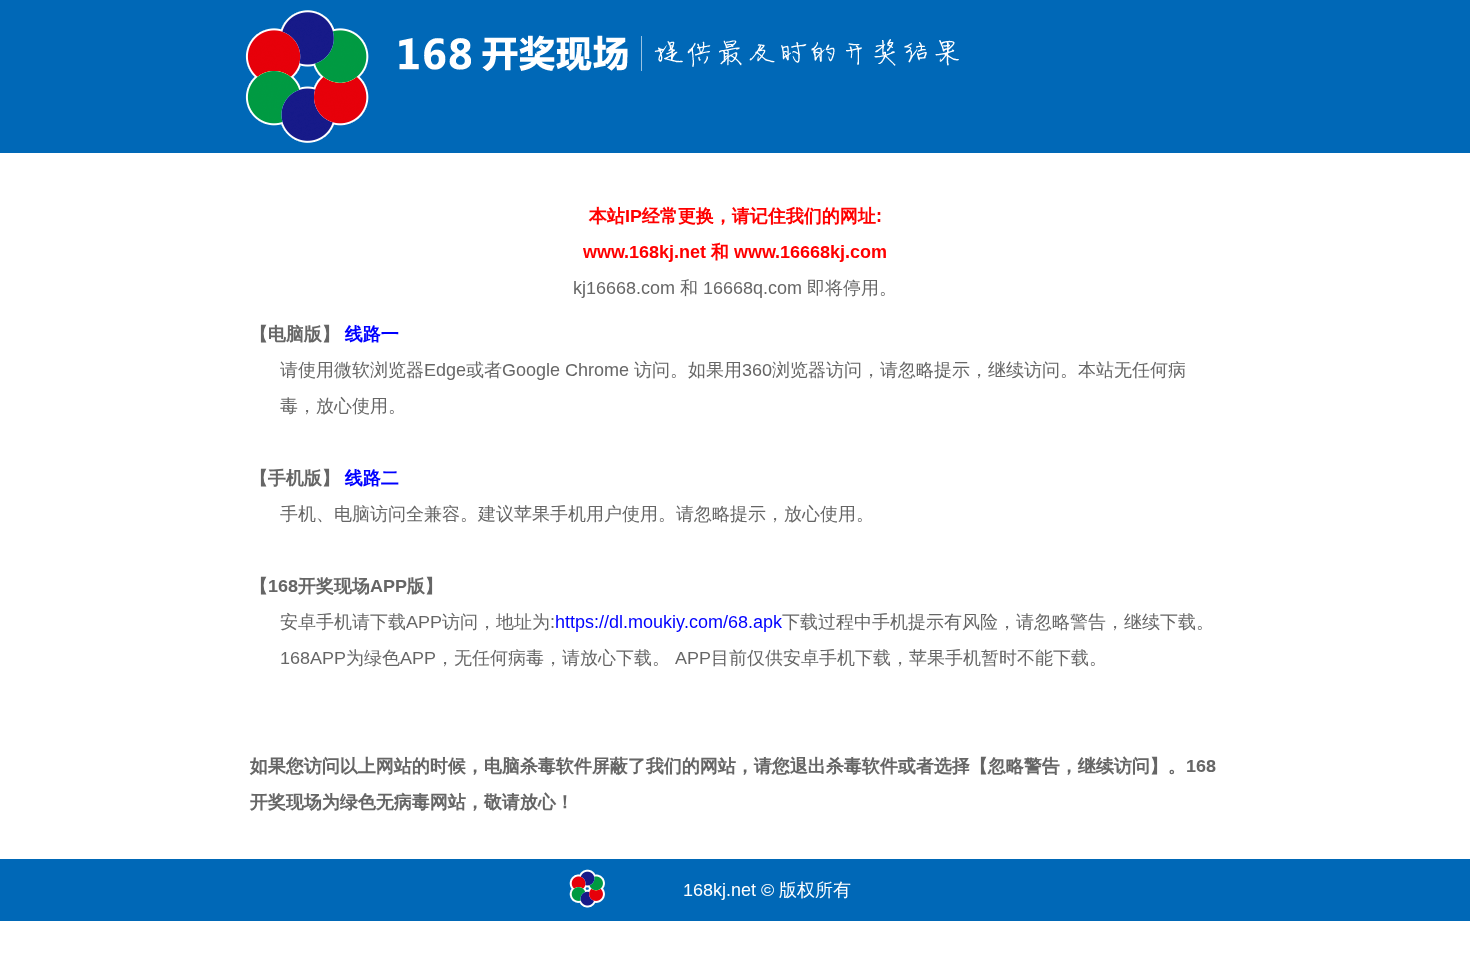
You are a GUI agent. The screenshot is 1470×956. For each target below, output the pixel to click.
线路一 (372, 334)
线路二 (372, 478)
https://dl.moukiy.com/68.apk (668, 622)
